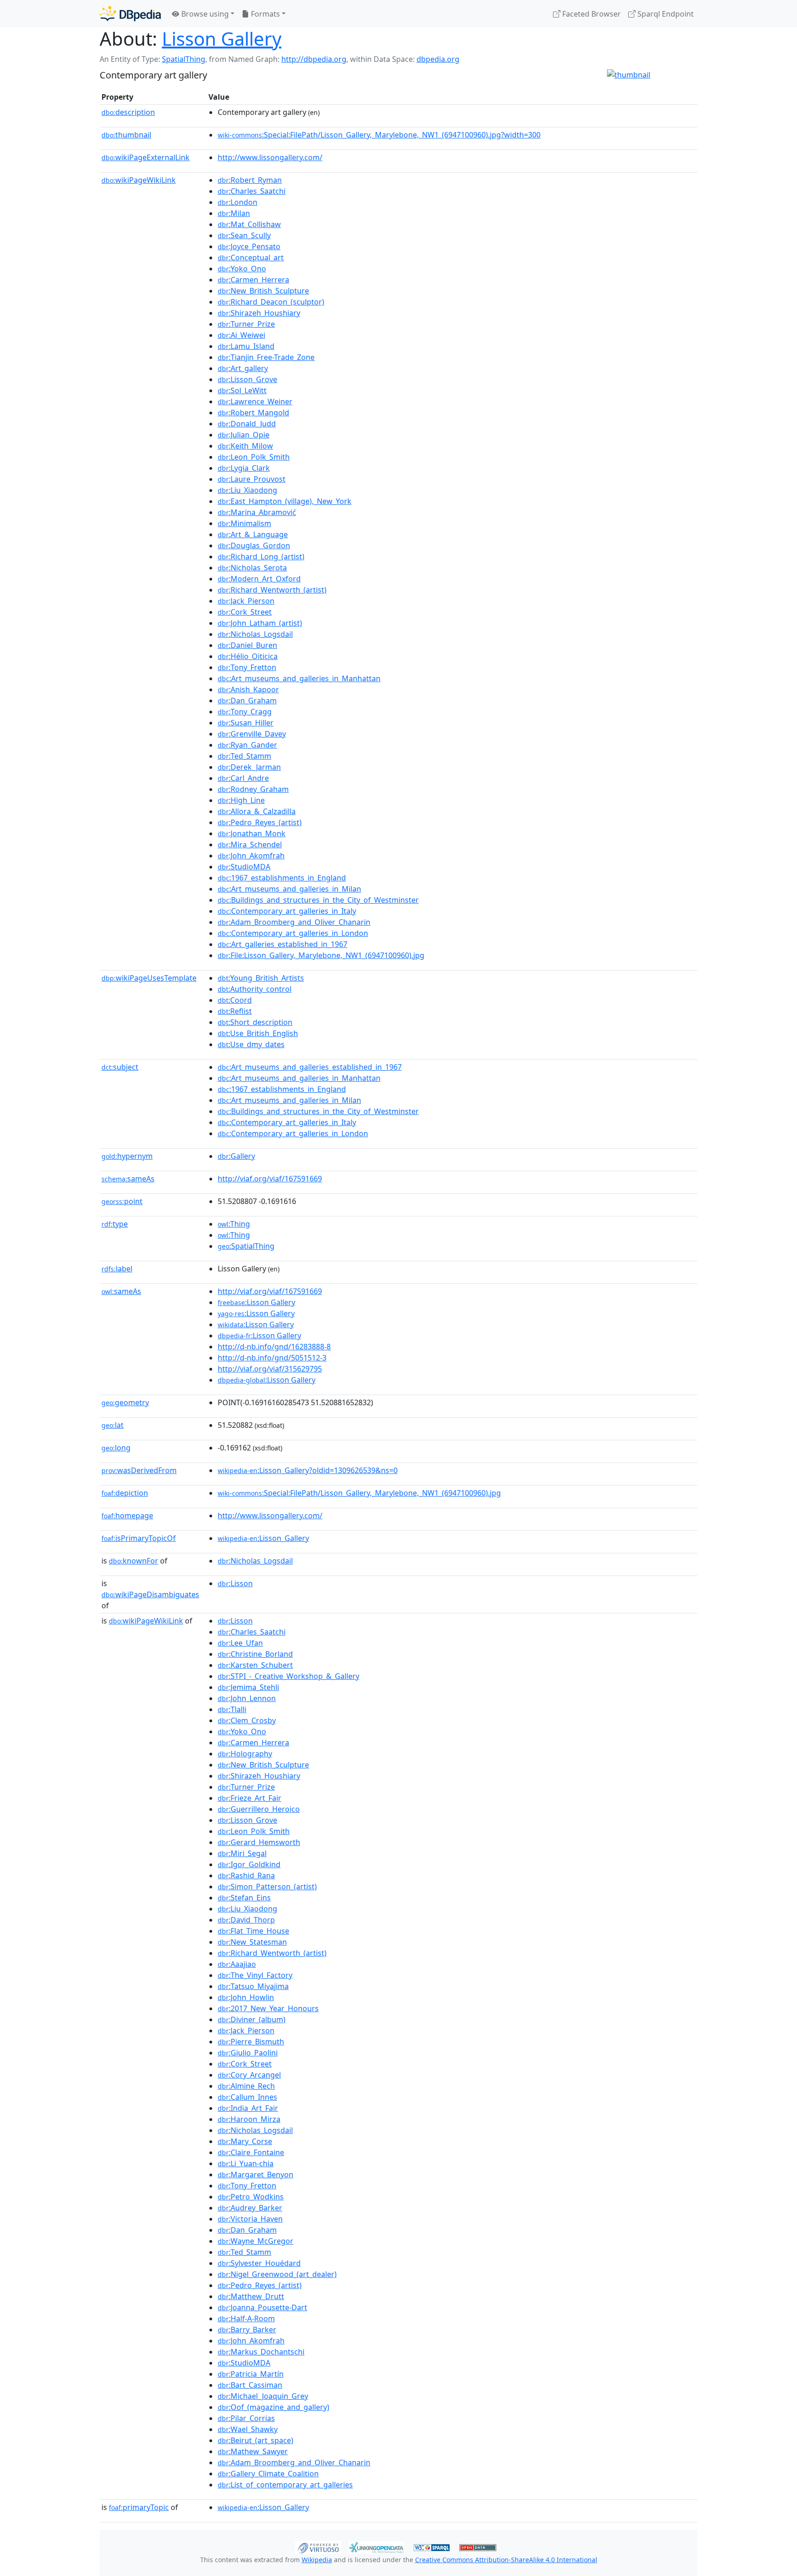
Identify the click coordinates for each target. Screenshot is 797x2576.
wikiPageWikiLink (139, 180)
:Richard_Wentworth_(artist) (272, 590)
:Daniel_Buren (247, 645)
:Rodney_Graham (253, 789)
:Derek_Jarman (249, 767)
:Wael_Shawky (248, 2429)
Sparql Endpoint (665, 14)
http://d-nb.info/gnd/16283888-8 (274, 1347)
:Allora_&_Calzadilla (257, 811)
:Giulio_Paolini (248, 2053)
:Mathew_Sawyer (253, 2451)
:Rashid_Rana (246, 1875)
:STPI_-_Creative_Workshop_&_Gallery (288, 1676)
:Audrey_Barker (250, 2208)
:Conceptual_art (251, 258)
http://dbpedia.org (314, 59)
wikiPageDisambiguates (150, 1594)
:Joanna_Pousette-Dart (262, 2307)
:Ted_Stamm (244, 756)
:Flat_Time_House (253, 1931)
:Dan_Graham (247, 701)
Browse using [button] (204, 14)
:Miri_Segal (242, 1853)
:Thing (234, 1224)
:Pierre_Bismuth (251, 2042)
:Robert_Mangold (253, 413)
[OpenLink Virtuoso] (318, 2546)
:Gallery (236, 1156)
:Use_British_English (258, 1033)
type (115, 1224)
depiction (125, 1493)
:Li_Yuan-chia (246, 2163)
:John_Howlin (246, 1997)
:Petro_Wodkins (251, 2197)
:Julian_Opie (244, 435)
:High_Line (241, 800)
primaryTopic (139, 2507)
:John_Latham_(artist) (260, 623)
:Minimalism (244, 523)
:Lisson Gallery (256, 1302)
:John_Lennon (247, 1698)
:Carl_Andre (243, 778)
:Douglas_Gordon (254, 545)
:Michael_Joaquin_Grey (263, 2396)
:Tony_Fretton (247, 667)
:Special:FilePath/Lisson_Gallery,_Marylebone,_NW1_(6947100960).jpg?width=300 (379, 135)
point (122, 1201)
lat (113, 1425)
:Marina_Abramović (257, 512)
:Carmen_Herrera (253, 280)
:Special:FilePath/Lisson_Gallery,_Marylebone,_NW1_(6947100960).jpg (359, 1493)
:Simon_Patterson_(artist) (267, 1887)
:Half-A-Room (246, 2318)
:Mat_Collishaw (249, 224)
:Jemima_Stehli (248, 1687)
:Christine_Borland (255, 1654)
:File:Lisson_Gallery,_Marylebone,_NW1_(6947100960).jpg (321, 955)
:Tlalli (232, 1709)
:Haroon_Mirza (249, 2119)
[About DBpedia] (130, 14)
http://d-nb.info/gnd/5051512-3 (272, 1358)
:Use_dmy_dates (251, 1044)
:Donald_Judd (247, 424)
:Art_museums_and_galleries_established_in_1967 (310, 1067)
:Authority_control (255, 989)
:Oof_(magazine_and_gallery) (274, 2407)
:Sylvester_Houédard (259, 2263)
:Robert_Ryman (250, 180)
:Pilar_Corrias (246, 2418)
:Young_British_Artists (261, 978)
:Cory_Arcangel (249, 2075)
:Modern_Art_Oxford (259, 579)
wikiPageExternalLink (146, 157)
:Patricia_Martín (251, 2374)
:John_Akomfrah (251, 856)
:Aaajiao (237, 1964)
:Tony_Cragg (245, 712)
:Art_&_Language (253, 534)
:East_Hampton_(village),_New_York (285, 501)
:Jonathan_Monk (252, 833)
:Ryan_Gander (247, 745)
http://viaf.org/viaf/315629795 (270, 1369)
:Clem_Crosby (247, 1720)
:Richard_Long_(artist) (261, 557)
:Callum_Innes (247, 2097)
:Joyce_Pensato (249, 246)
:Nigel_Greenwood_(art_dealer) (277, 2274)
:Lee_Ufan (240, 1643)
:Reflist (235, 1011)
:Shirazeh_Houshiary (259, 313)
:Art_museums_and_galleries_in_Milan (289, 889)
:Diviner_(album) (252, 2019)
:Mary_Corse (245, 2141)
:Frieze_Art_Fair (250, 1798)
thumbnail (126, 135)
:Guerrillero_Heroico (259, 1809)
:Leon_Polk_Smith (254, 457)
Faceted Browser (591, 14)
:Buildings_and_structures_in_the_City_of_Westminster (318, 900)
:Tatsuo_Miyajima (253, 1986)
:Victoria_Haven (250, 2219)
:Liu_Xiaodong (247, 490)
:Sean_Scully (244, 235)
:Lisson (235, 1583)
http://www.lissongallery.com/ (270, 157)
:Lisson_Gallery (263, 1538)
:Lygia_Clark (244, 468)
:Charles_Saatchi (252, 191)
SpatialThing (184, 59)
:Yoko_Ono (242, 269)
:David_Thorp (246, 1920)
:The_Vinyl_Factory (255, 1975)
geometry (125, 1402)
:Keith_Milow (245, 446)
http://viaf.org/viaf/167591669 (270, 1179)
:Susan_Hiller (246, 723)
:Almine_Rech (246, 2086)
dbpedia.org (438, 59)
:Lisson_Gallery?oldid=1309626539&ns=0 (308, 1470)
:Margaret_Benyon (256, 2175)
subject (120, 1067)
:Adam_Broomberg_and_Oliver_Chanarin (294, 922)
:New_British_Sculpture (263, 291)
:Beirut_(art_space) (256, 2440)
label (117, 1269)
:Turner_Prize (246, 324)
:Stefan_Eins (244, 1898)
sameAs (128, 1179)
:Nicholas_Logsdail (255, 634)
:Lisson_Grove (247, 379)
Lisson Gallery (222, 39)
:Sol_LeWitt (242, 390)
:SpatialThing (246, 1246)
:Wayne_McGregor (256, 2241)
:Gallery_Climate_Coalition (268, 2474)
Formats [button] (265, 14)
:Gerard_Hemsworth (259, 1842)
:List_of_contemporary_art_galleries (285, 2485)
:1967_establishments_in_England (282, 878)
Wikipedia (317, 2560)
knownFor (134, 1561)
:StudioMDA (244, 867)
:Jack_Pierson (246, 601)
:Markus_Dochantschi (261, 2352)
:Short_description (255, 1022)
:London (238, 202)
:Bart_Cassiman (250, 2385)
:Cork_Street (245, 612)
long (116, 1448)
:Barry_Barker (247, 2330)
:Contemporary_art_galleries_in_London (293, 933)
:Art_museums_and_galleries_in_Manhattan (299, 678)
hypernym (127, 1156)
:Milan (234, 213)
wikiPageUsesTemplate (149, 978)
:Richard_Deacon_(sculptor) (271, 302)
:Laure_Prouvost (252, 479)
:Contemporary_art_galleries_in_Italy (287, 911)
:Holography (245, 1754)
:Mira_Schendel (250, 845)
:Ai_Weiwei (241, 335)
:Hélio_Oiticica (248, 656)
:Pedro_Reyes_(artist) (260, 822)
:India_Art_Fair (248, 2108)
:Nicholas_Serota (252, 568)
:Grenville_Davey (252, 734)
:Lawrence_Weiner (255, 401)
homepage (127, 1516)
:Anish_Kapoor (248, 689)
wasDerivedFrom (139, 1470)
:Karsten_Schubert (255, 1665)
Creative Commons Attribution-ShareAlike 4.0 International (506, 2560)
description (128, 112)
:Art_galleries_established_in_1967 (283, 944)
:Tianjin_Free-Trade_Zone (266, 357)
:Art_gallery (243, 368)
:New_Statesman (252, 1942)
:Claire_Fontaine (251, 2152)
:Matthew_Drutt (251, 2296)
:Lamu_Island (246, 346)
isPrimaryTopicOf (139, 1538)
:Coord (235, 1000)
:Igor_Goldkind (249, 1864)
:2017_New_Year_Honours (268, 2008)
